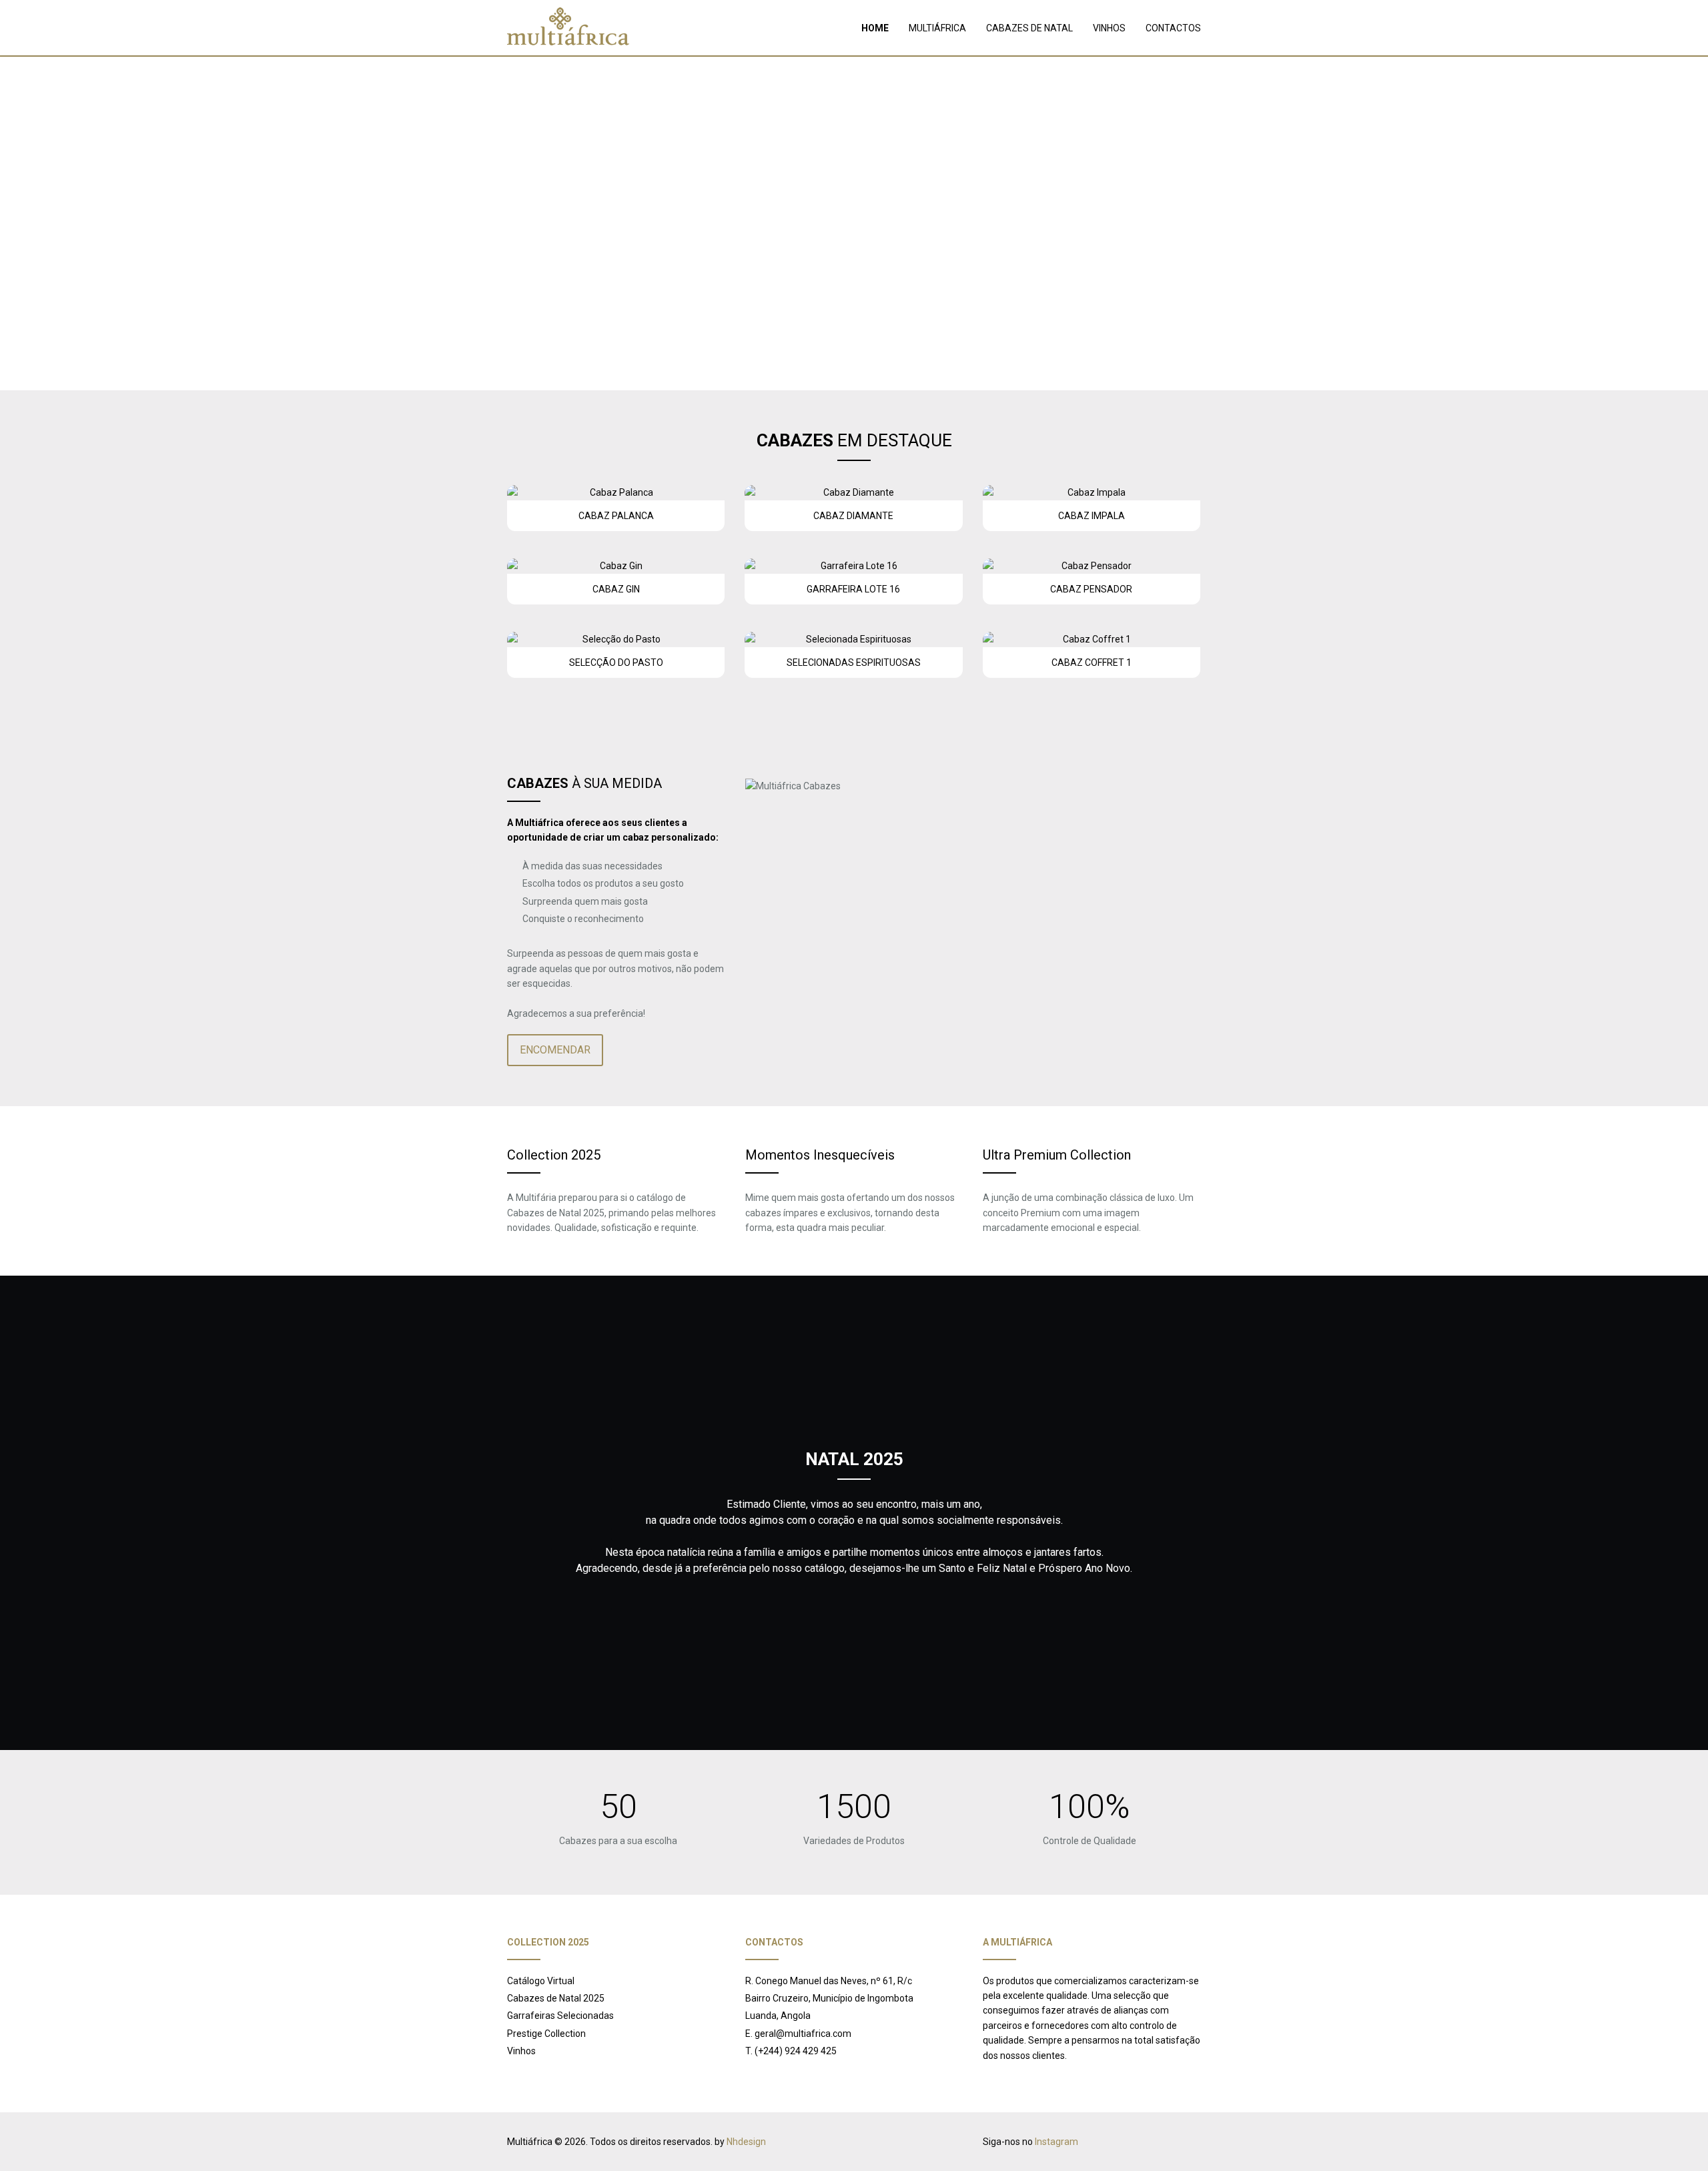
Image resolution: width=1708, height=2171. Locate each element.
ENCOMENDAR (555, 1050)
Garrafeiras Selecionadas (560, 2016)
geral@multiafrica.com (803, 2034)
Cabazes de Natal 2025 (556, 1998)
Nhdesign (746, 2142)
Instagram (1056, 2142)
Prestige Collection (546, 2034)
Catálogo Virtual (541, 1981)
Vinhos (521, 2051)
